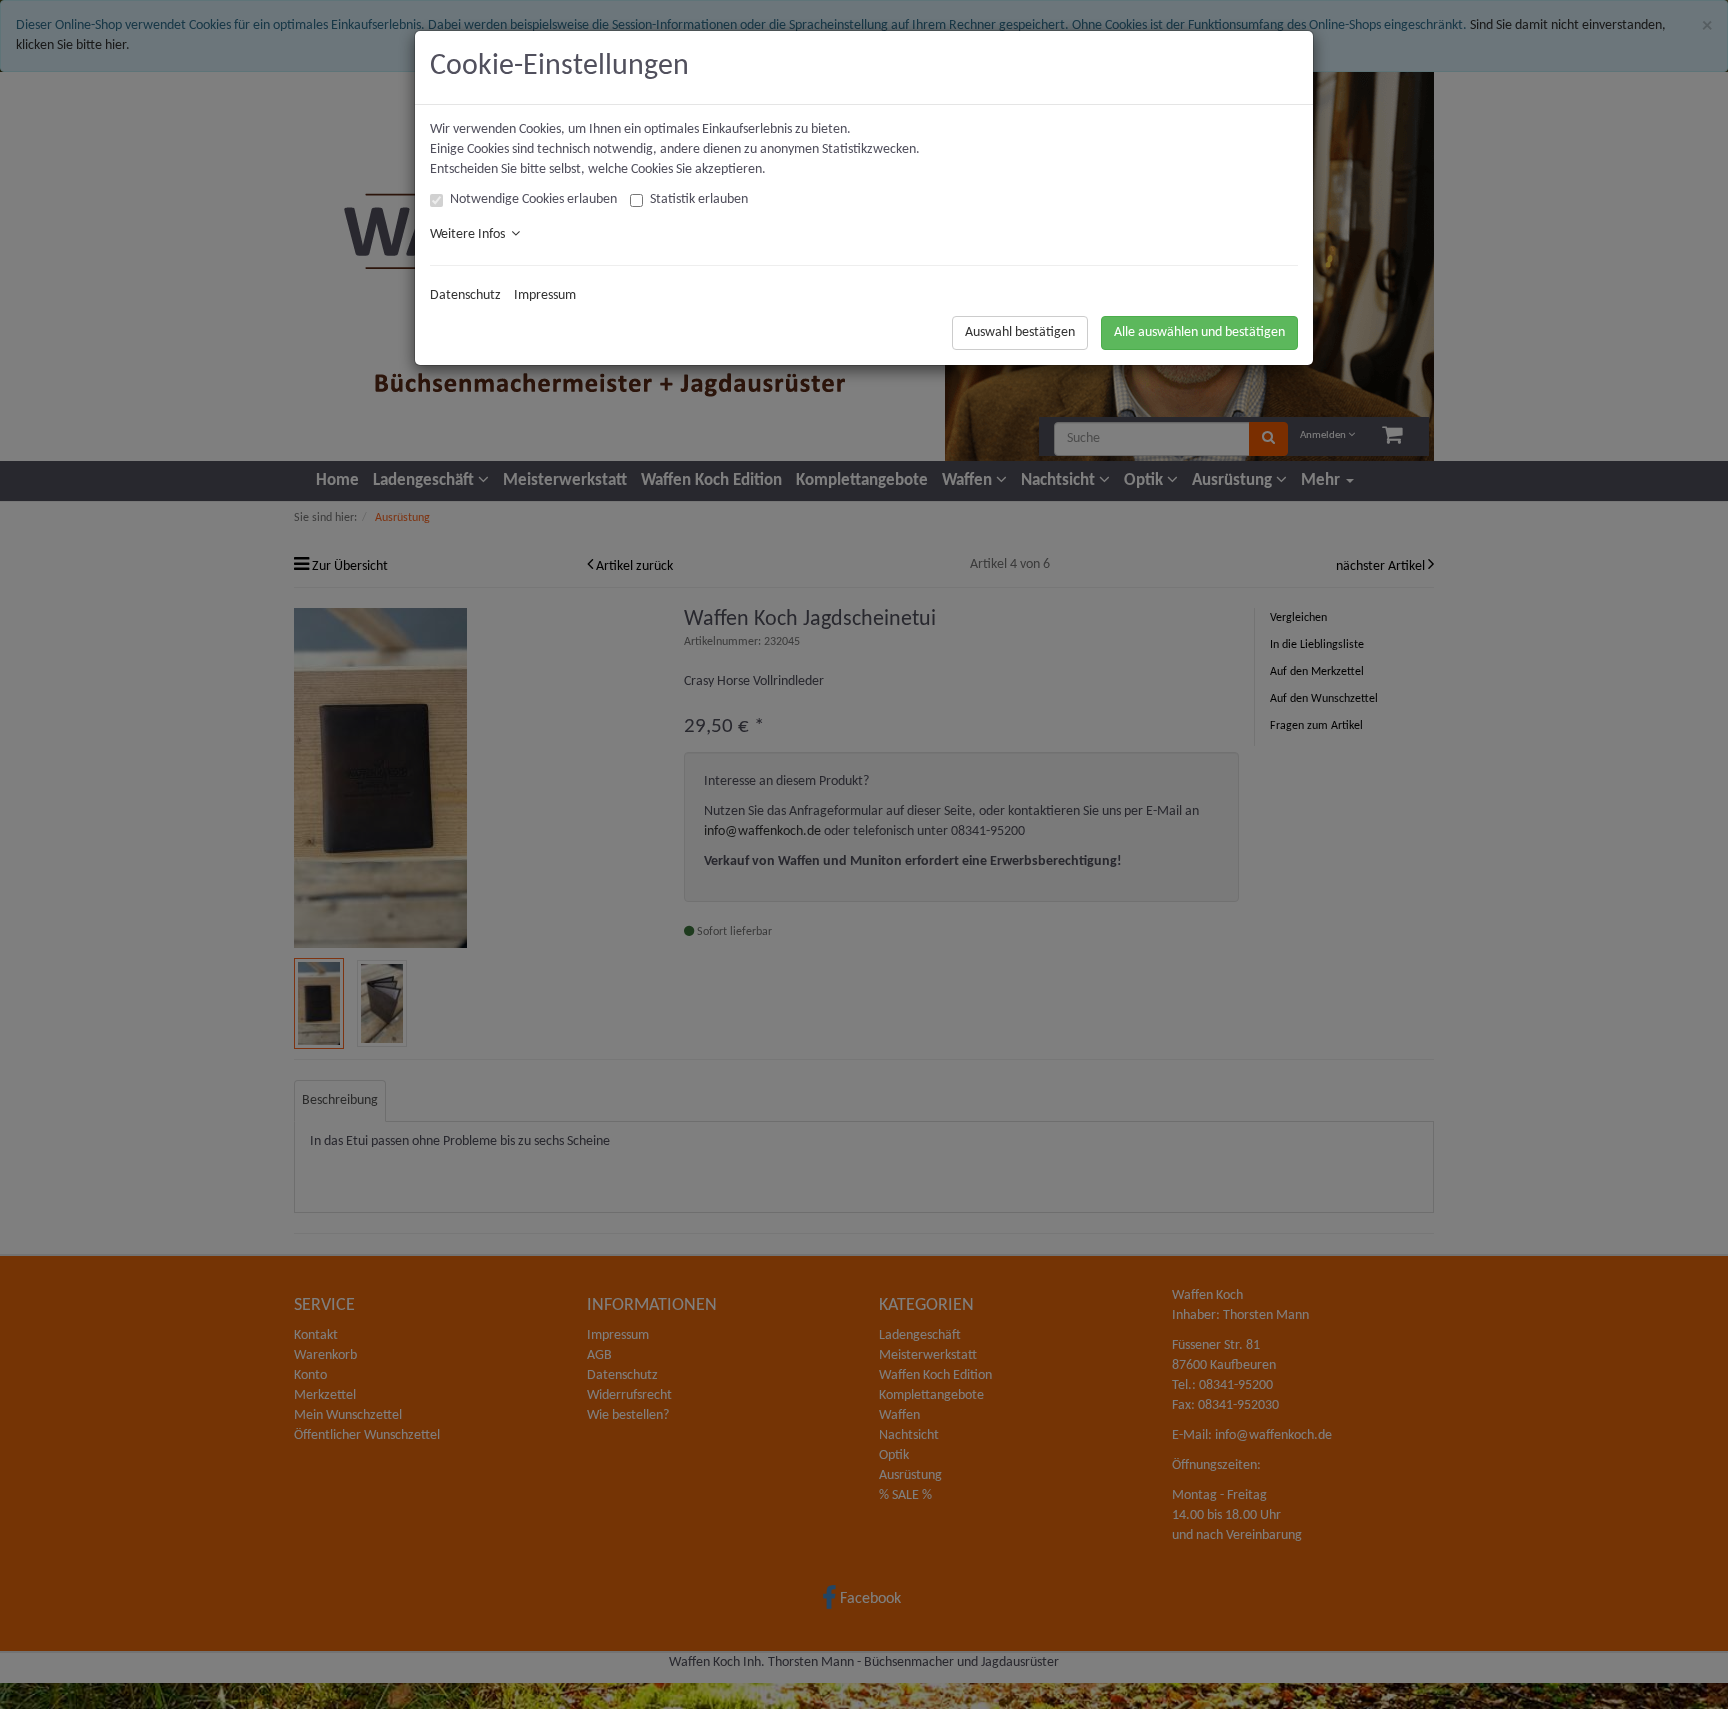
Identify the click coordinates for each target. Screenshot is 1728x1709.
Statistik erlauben (699, 199)
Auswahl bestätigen (1020, 332)
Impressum (545, 295)
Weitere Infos (470, 234)
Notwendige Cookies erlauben (533, 199)
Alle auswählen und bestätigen (1199, 332)
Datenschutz (465, 295)
